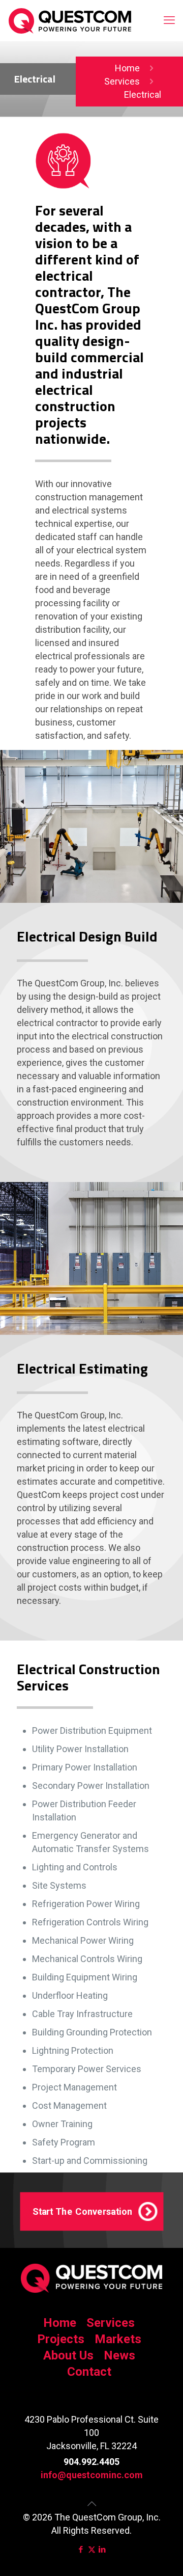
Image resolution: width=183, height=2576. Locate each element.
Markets (118, 2339)
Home (127, 68)
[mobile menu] (169, 20)
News (119, 2355)
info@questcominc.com (92, 2475)
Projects (61, 2339)
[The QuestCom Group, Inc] (70, 20)
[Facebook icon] (81, 2550)
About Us (68, 2355)
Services (122, 81)
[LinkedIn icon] (102, 2550)
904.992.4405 (91, 2462)
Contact (89, 2372)
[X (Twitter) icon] (92, 2550)
